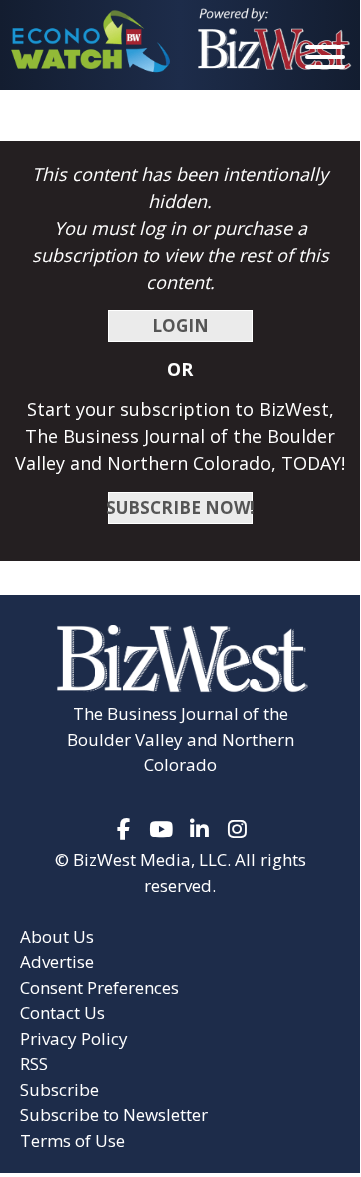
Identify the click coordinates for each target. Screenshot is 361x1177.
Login (180, 325)
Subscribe (59, 1089)
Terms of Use (72, 1140)
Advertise (57, 961)
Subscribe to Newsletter (114, 1114)
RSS (34, 1063)
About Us (57, 936)
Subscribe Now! (180, 507)
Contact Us (62, 1012)
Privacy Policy (74, 1038)
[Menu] (325, 60)
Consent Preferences (99, 987)
